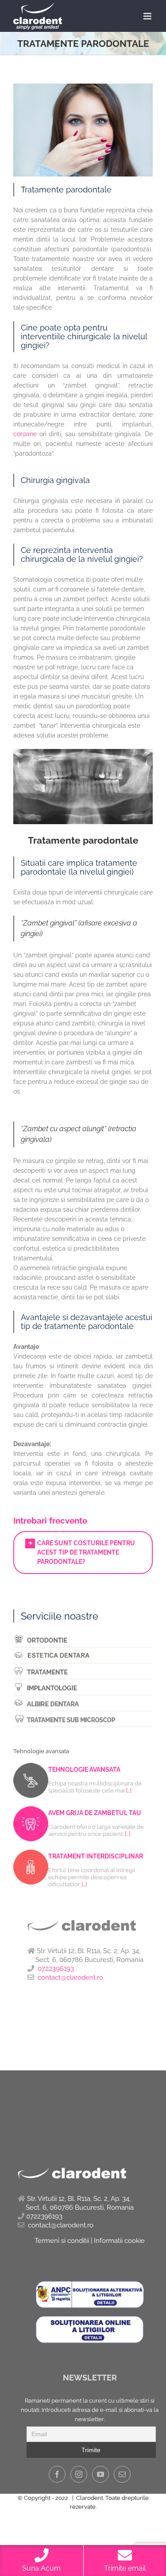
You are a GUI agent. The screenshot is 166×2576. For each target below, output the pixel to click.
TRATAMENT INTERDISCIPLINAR (96, 1856)
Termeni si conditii (62, 2241)
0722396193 (56, 1969)
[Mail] (122, 2474)
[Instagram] (79, 2474)
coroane (25, 434)
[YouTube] (100, 2474)
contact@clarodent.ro (70, 1977)
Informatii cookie (119, 2241)
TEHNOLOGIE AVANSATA (84, 1770)
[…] (129, 1791)
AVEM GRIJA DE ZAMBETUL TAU (95, 1813)
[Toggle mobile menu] (148, 16)
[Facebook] (57, 2474)
